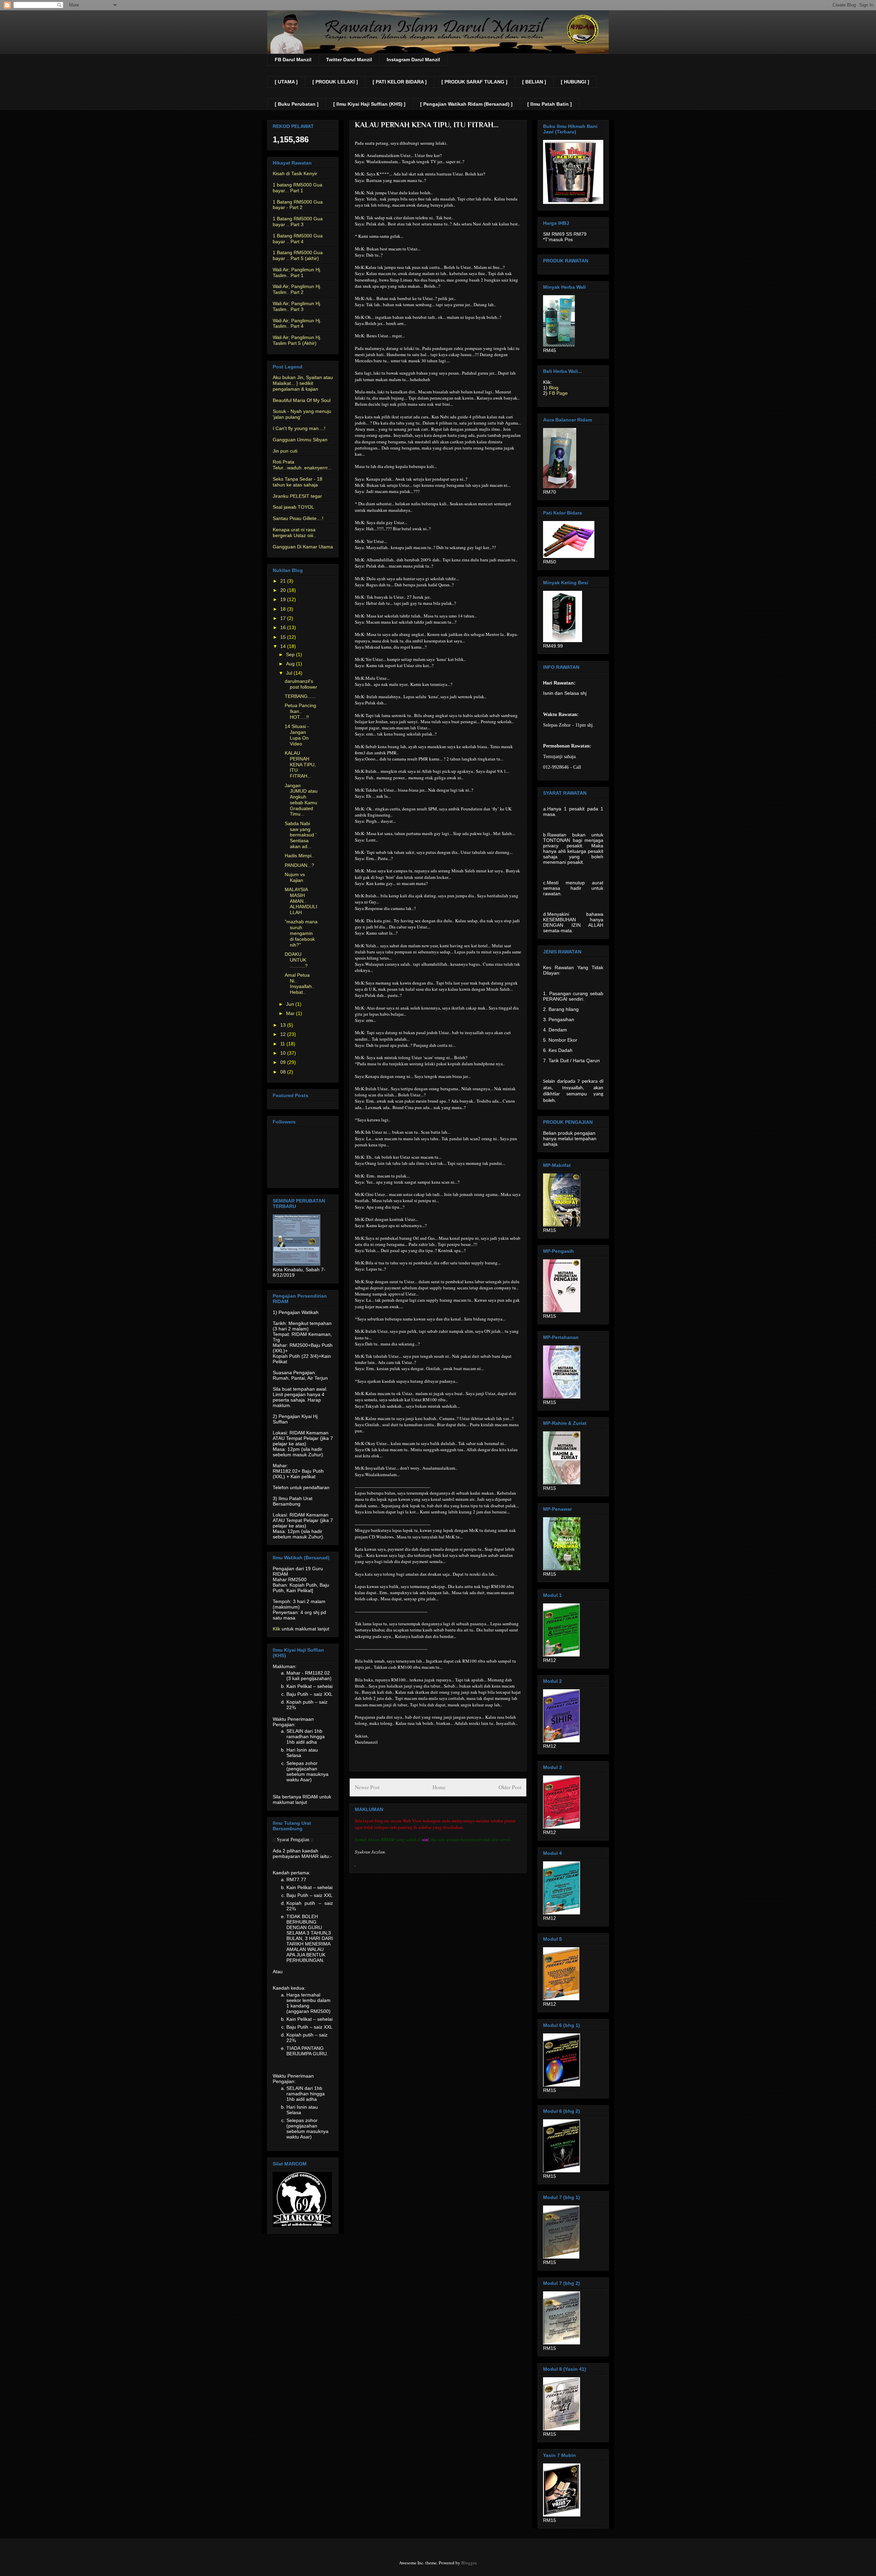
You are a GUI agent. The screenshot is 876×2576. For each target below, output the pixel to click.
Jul (290, 673)
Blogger (469, 2563)
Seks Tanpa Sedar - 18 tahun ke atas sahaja (298, 482)
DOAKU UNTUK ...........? (296, 960)
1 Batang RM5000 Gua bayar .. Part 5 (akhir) (298, 255)
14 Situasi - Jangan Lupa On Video (297, 735)
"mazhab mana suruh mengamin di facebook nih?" (301, 933)
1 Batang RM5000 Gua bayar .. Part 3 (298, 222)
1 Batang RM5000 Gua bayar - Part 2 (298, 205)
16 (284, 627)
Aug (291, 664)
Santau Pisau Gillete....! (298, 518)
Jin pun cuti (285, 451)
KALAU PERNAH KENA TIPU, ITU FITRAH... (300, 764)
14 (284, 646)
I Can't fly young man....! (299, 428)
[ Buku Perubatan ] (297, 104)
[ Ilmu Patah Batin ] (550, 104)
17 (284, 618)
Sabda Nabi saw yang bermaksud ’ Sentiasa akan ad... (300, 835)
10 (284, 1053)
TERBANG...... (300, 696)
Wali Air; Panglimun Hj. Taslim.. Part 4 (297, 323)
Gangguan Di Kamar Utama (303, 547)
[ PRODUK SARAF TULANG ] (474, 82)
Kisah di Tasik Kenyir (295, 173)
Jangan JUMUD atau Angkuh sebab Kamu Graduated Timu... (301, 800)
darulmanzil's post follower (301, 684)
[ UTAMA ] (286, 82)
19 (284, 599)
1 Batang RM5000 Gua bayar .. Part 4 (298, 239)
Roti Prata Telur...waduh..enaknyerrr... (302, 465)
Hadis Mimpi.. (299, 856)
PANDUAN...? (299, 865)
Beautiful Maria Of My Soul (302, 400)
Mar (291, 1013)
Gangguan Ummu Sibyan (300, 440)
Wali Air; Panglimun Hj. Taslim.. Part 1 (297, 272)
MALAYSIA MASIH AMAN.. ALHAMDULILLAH (301, 901)
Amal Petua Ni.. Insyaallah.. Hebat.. (300, 984)
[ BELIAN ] (534, 82)
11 (283, 1044)
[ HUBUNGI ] (575, 82)
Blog (554, 388)
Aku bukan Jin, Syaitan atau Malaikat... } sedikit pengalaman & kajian (303, 383)
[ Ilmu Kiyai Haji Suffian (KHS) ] (369, 104)
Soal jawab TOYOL (293, 507)
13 (284, 1025)
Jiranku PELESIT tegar (297, 496)
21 (284, 581)
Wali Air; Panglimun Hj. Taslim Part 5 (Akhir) (297, 340)
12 (284, 1034)
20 (284, 590)
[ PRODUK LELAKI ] (335, 82)
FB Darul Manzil (293, 60)
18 (284, 609)
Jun (291, 1004)
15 (284, 637)
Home (439, 1787)
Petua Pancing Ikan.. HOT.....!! (300, 711)
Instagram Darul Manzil (413, 60)
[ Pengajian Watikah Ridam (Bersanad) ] (466, 104)
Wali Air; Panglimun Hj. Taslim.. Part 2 (297, 289)
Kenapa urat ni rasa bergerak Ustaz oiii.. (294, 532)
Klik (276, 1629)
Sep (291, 654)
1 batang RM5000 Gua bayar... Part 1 (298, 188)
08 (284, 1072)
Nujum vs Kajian (295, 877)
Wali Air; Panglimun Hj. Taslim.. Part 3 (297, 306)
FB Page (558, 393)
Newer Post (367, 1787)
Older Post (510, 1787)
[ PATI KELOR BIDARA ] (400, 82)
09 (284, 1062)
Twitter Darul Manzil (349, 60)
